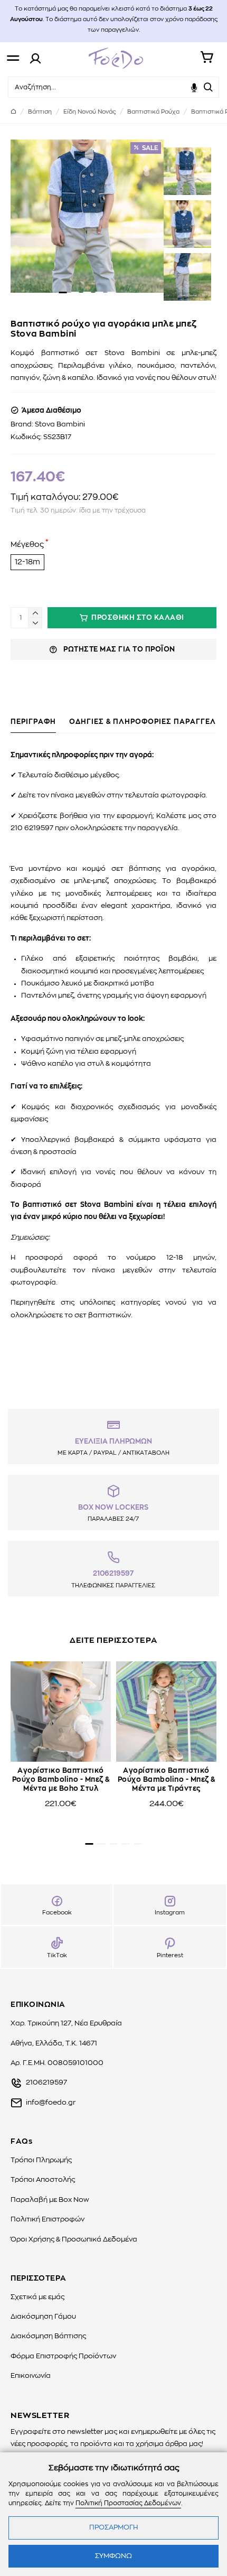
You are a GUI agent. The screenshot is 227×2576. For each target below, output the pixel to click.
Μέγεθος (27, 545)
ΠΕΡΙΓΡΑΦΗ (33, 722)
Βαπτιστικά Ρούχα (153, 112)
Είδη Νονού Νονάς (89, 112)
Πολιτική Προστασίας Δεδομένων (128, 2503)
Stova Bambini (60, 425)
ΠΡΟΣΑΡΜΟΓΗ (113, 2528)
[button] (63, 292)
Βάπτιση (40, 112)
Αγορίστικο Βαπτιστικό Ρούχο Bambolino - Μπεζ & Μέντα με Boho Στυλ (61, 1780)
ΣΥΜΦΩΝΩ (113, 2556)
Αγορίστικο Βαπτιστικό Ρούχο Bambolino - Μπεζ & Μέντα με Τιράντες (167, 1780)
